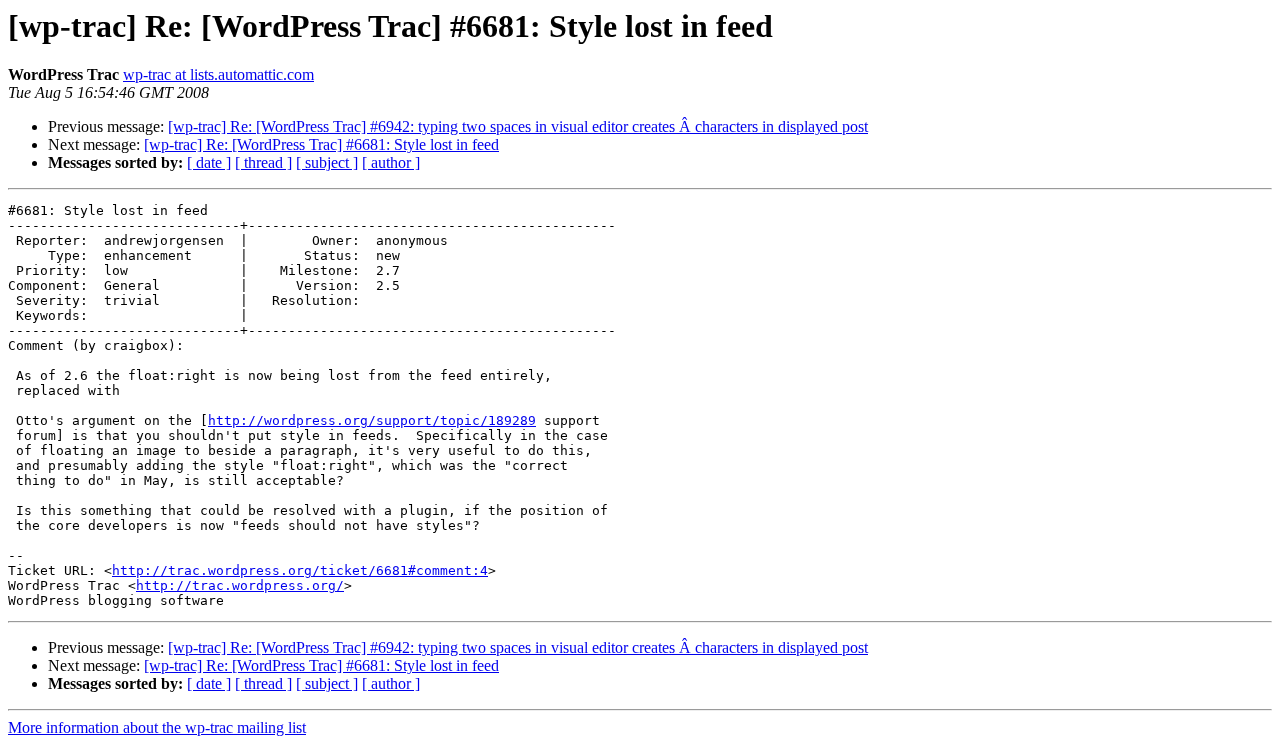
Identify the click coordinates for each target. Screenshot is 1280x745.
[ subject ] (327, 162)
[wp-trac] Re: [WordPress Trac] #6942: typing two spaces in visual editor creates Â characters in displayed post (518, 126)
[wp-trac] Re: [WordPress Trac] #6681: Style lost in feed (321, 144)
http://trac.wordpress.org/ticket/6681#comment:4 (300, 570)
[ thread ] (263, 162)
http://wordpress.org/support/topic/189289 (372, 420)
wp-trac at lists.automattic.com (218, 74)
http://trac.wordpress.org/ (240, 585)
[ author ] (391, 162)
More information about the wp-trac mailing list (157, 727)
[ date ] (209, 162)
